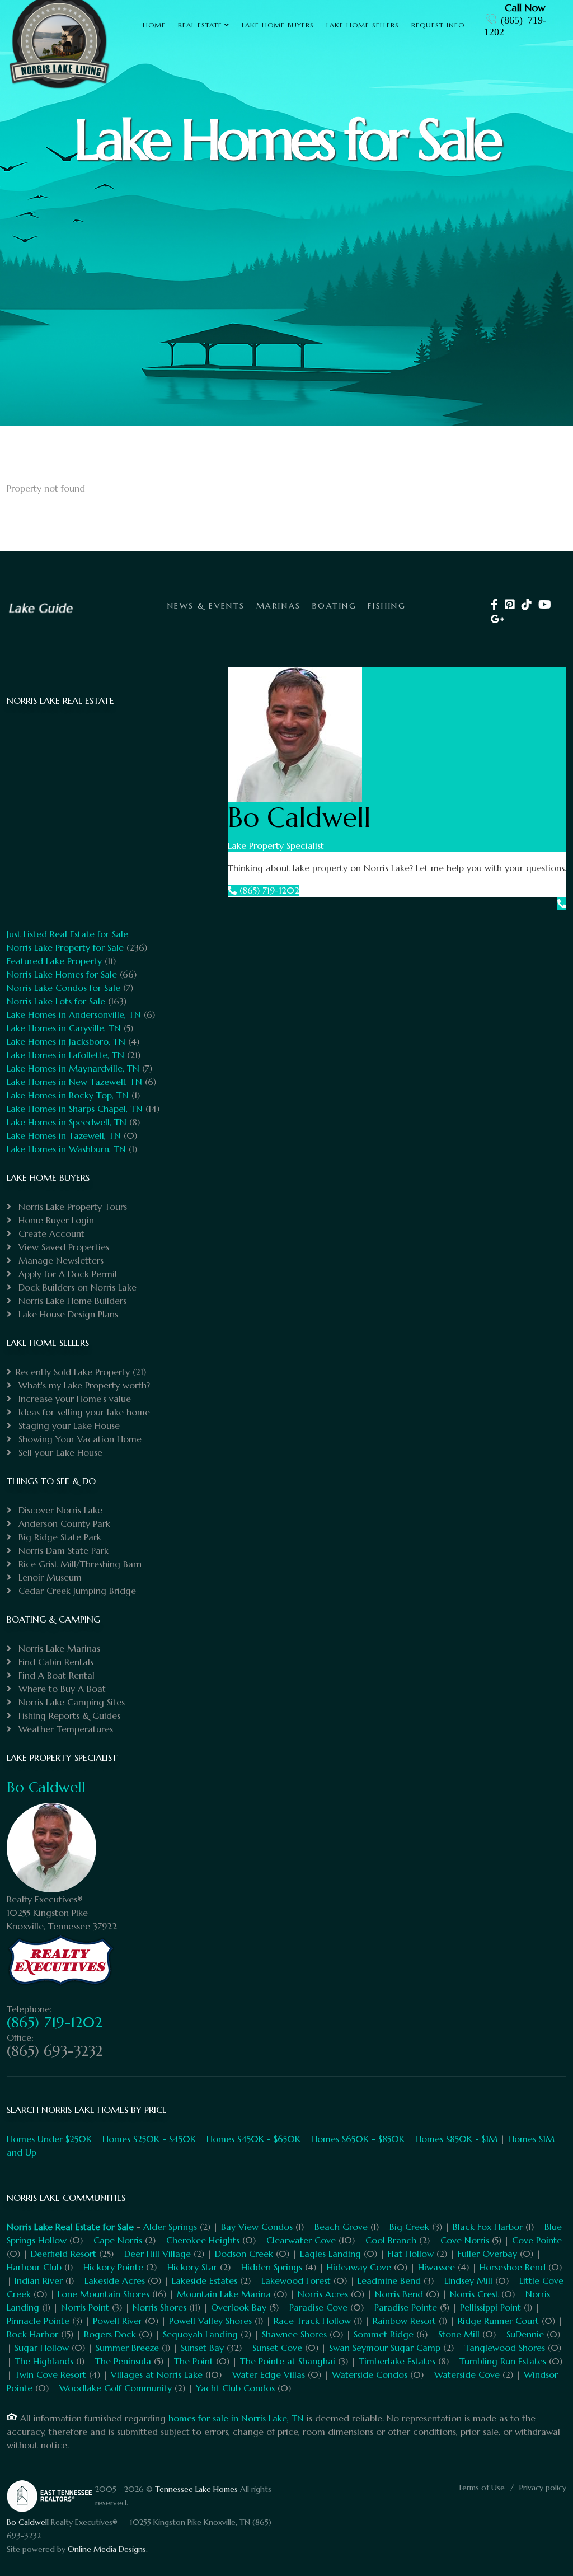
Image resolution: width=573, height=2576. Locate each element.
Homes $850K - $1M (456, 2139)
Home (154, 25)
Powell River (118, 2321)
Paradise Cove (318, 2307)
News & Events (206, 606)
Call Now (525, 8)
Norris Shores (159, 2307)
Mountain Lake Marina (224, 2294)
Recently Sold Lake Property (73, 1372)
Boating (335, 606)
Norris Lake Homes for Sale (62, 974)
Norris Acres (323, 2294)
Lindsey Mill (468, 2280)
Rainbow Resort (404, 2321)
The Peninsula (123, 2361)
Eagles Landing (330, 2254)
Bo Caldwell (46, 1787)
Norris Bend (399, 2294)
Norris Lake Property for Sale (65, 947)
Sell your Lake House (59, 1452)
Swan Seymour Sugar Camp (385, 2348)
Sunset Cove (277, 2348)
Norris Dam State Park (62, 1550)
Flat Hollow (411, 2254)
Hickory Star (192, 2267)
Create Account (50, 1233)
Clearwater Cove (301, 2240)
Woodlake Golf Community (116, 2388)
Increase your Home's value (73, 1399)
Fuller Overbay (487, 2254)
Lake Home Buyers (278, 25)
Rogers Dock (110, 2334)
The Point (194, 2361)
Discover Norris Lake (59, 1510)
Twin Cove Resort (50, 2374)
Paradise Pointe (406, 2307)
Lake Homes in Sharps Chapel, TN (75, 1109)
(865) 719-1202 (268, 890)
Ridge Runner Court (498, 2321)
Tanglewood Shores (505, 2348)
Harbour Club (34, 2267)
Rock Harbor (32, 2334)
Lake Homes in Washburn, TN (66, 1149)
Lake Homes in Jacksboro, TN (66, 1041)
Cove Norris (465, 2240)
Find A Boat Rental (55, 1675)
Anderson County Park (63, 1523)
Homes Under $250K (49, 2139)
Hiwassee (436, 2267)
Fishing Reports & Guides (68, 1715)
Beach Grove (341, 2227)
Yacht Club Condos (235, 2388)
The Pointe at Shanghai (288, 2361)
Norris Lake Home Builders (71, 1301)
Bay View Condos (257, 2227)
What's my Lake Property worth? (83, 1385)
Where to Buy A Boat (61, 1689)
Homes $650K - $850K (358, 2139)
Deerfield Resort (64, 2254)
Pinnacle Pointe (38, 2321)
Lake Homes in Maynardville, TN (73, 1068)
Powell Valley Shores (210, 2321)
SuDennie (525, 2334)
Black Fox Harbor (488, 2227)
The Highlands (44, 2361)
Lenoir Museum (49, 1577)
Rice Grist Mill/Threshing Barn (79, 1564)
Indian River (39, 2280)
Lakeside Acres (115, 2280)
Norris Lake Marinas (58, 1648)
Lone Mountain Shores (104, 2294)
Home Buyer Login (55, 1220)
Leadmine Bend (389, 2280)
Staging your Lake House (68, 1425)
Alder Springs (170, 2227)
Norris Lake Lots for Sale (56, 1001)
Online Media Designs (107, 2549)
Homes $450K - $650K (253, 2139)
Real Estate (200, 25)
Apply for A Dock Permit (67, 1274)
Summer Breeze (127, 2348)
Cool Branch (391, 2240)
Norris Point (85, 2307)
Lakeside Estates (205, 2280)
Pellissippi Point (490, 2307)
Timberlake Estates (397, 2361)
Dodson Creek (244, 2254)
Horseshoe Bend (513, 2267)
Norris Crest (474, 2294)
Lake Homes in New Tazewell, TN (74, 1082)
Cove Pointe (537, 2240)
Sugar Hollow (42, 2348)
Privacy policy (543, 2488)
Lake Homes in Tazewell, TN (64, 1135)
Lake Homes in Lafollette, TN (65, 1055)
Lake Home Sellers (363, 25)
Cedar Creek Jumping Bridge (76, 1591)
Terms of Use (481, 2488)
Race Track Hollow (312, 2321)
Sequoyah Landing (200, 2334)
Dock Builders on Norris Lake (76, 1287)
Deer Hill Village (158, 2254)
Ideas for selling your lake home (83, 1412)
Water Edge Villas (269, 2374)
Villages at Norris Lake (157, 2374)
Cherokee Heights (203, 2240)
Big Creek (409, 2227)
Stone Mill (459, 2334)
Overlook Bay (239, 2307)
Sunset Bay (202, 2348)
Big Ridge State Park (58, 1537)
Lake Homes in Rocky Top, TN (68, 1095)
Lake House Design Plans (67, 1314)
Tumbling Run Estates (503, 2361)
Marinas (279, 606)
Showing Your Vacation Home (79, 1439)
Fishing (387, 606)
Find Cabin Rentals (55, 1662)
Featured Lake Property (54, 961)
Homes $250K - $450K (149, 2139)
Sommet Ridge (384, 2334)
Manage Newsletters (60, 1260)
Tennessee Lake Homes (196, 2489)
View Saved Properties (62, 1247)
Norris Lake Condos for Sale (64, 988)
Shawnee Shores (294, 2334)
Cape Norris (118, 2240)
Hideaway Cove (359, 2267)
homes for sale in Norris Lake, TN (236, 2418)
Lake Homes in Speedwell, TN (67, 1122)
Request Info (438, 25)
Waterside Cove (467, 2374)
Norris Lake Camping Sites (70, 1702)
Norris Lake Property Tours (71, 1207)
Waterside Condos (370, 2374)
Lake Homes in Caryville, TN (64, 1028)
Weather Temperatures (64, 1729)
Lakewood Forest (296, 2280)
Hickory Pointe (113, 2267)
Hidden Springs (272, 2267)
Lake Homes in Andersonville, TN (74, 1014)
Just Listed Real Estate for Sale (67, 934)
